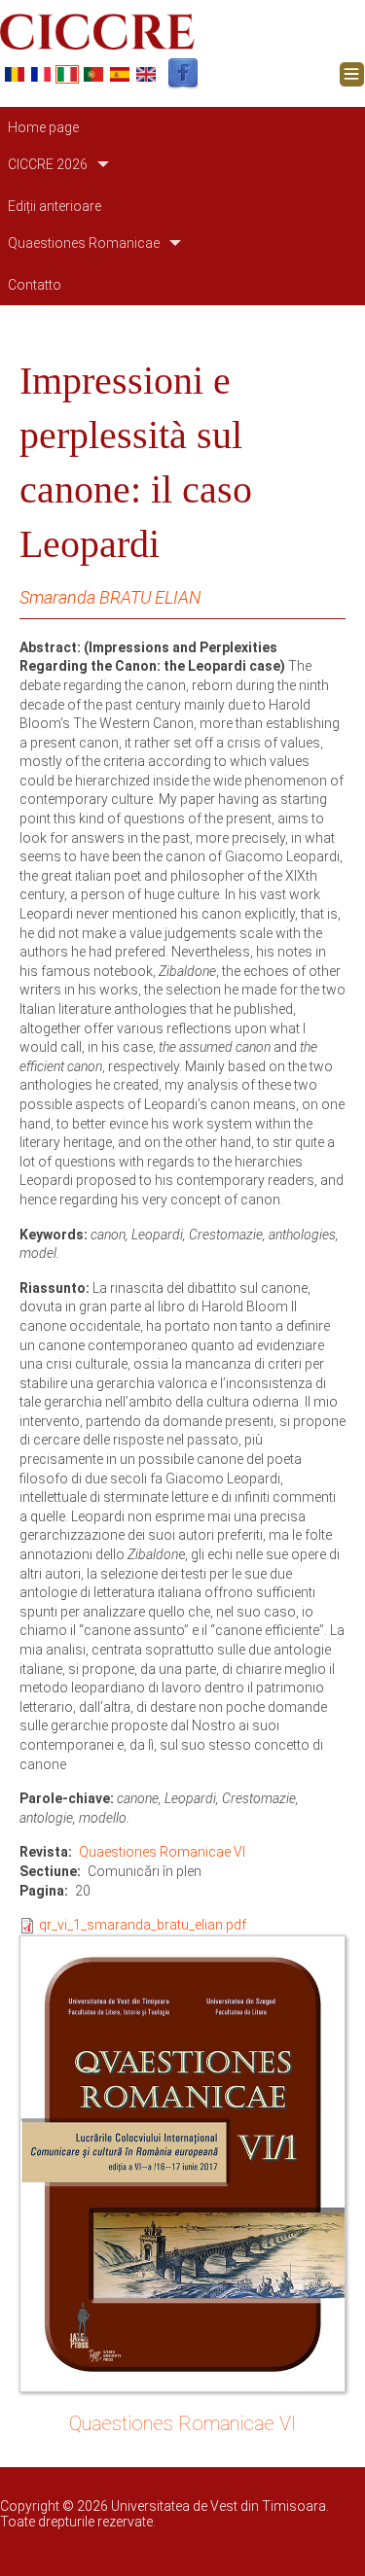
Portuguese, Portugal (93, 74)
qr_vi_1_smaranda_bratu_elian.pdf (143, 1925)
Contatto (35, 285)
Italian (67, 74)
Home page (43, 127)
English (146, 74)
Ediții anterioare (55, 206)
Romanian (15, 74)
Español (120, 74)
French (41, 74)
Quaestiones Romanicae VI (162, 1852)
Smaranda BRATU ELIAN (110, 597)
